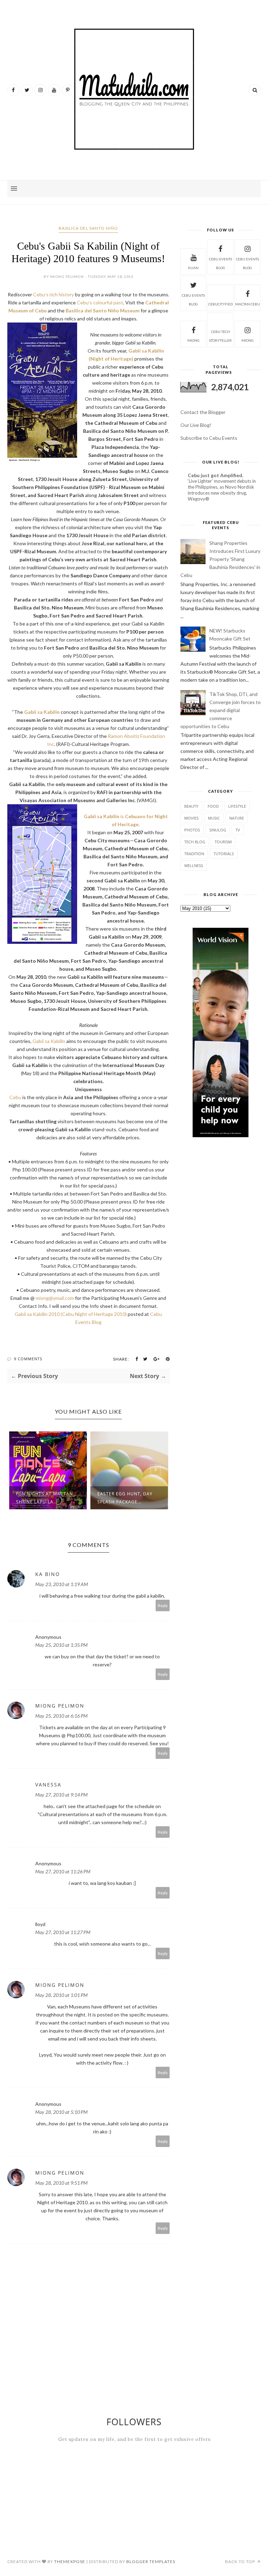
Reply (163, 1605)
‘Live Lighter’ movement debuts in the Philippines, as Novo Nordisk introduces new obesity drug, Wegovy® (222, 490)
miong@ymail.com (55, 1298)
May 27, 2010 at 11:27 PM (63, 1932)
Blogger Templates (151, 2562)
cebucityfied (221, 304)
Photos (192, 830)
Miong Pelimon (60, 1706)
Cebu (15, 1097)
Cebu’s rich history (54, 294)
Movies (191, 818)
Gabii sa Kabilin (42, 712)
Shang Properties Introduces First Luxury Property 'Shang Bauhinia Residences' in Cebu (220, 559)
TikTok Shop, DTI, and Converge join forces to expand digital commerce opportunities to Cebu (221, 710)
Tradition (194, 854)
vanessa (48, 1785)
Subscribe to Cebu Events (209, 438)
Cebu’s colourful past (100, 302)
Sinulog (218, 830)
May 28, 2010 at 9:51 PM (61, 2183)
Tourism (223, 842)
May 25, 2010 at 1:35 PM (61, 1645)
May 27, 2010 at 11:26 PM (63, 1871)
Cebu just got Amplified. (215, 475)
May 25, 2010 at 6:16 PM (61, 1716)
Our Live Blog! (196, 425)
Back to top (241, 2562)
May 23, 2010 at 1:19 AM (62, 1584)
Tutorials (224, 854)
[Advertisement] (221, 1199)
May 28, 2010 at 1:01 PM (61, 1995)
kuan (193, 268)
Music (214, 818)
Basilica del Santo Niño (88, 228)
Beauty (191, 806)
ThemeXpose (70, 2562)
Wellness (194, 865)
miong (193, 340)
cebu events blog (221, 263)
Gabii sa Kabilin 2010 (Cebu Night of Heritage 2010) (71, 1314)
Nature (237, 818)
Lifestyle (237, 806)
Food (213, 806)
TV (238, 830)
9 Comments (28, 1359)
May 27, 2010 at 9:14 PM (61, 1795)
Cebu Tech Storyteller (220, 336)
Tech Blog (195, 842)
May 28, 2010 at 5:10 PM (61, 2112)
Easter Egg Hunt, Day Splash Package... (44, 1498)
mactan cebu (248, 304)
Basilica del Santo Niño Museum (103, 310)
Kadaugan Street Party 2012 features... (127, 1498)
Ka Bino (48, 1574)
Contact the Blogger (203, 412)
